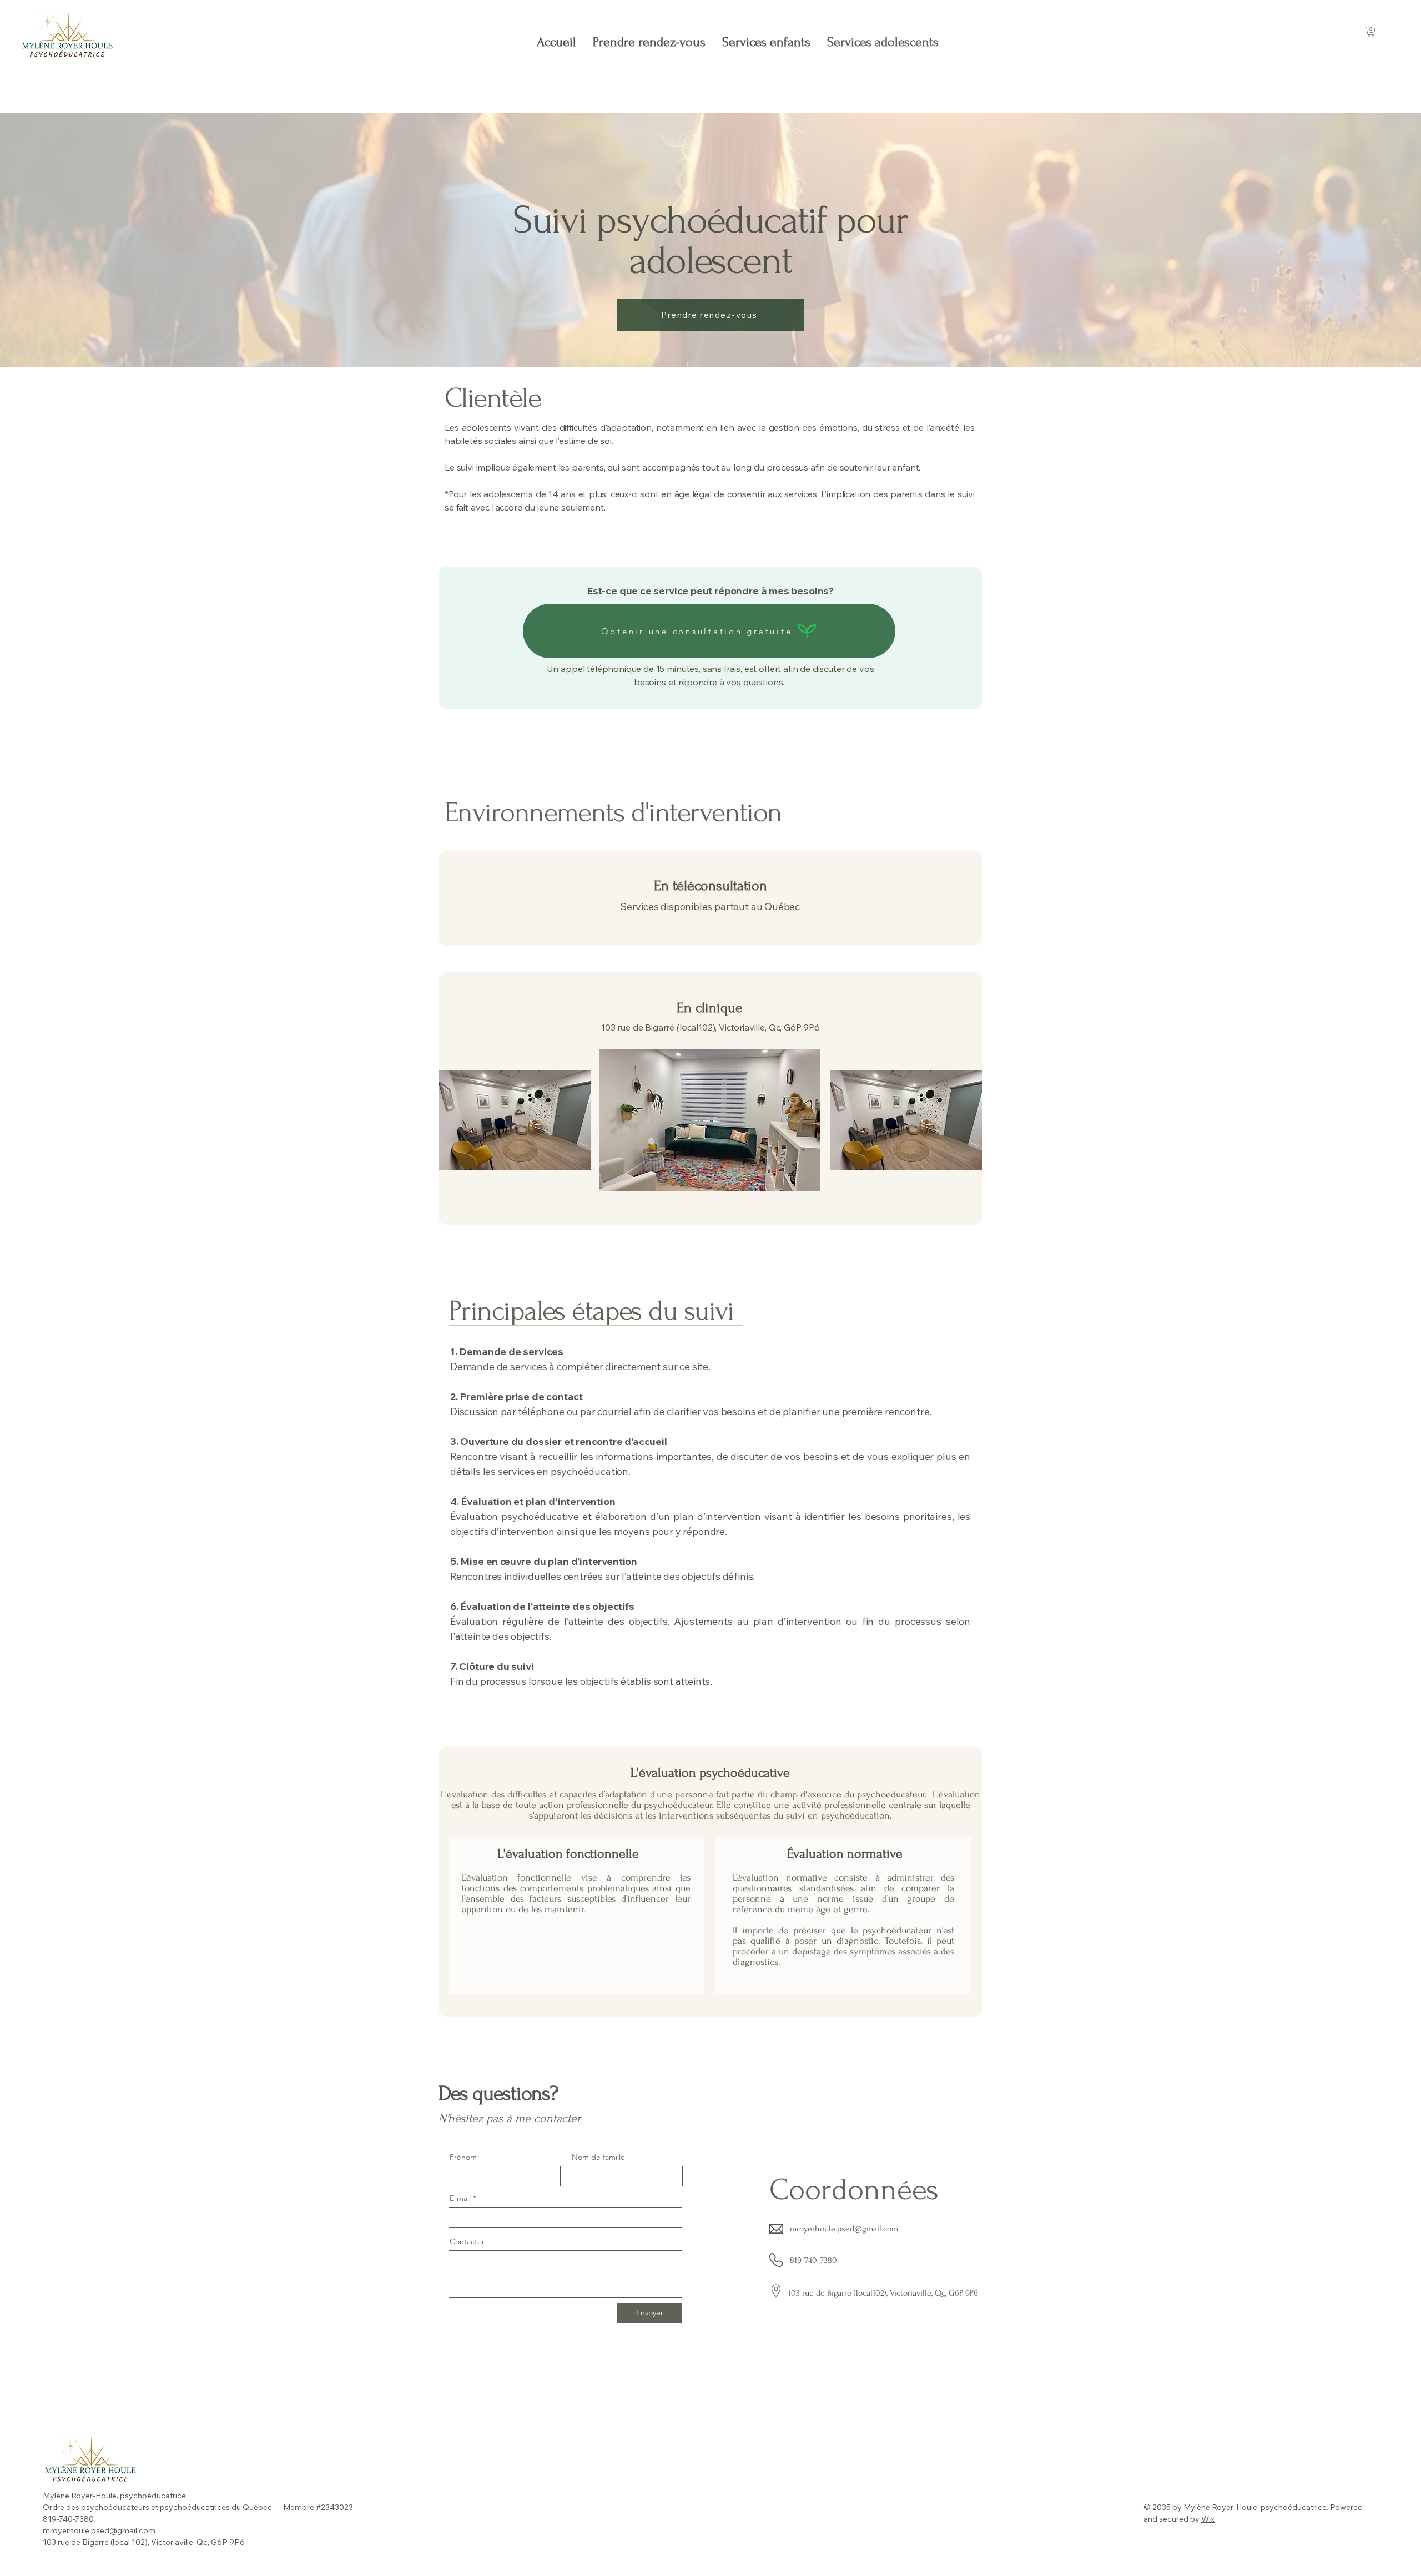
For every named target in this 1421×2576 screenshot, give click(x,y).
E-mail (460, 2198)
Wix (1208, 2519)
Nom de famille (598, 2157)
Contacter (467, 2241)
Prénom (463, 2157)
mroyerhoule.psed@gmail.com (844, 2229)
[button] (1371, 32)
